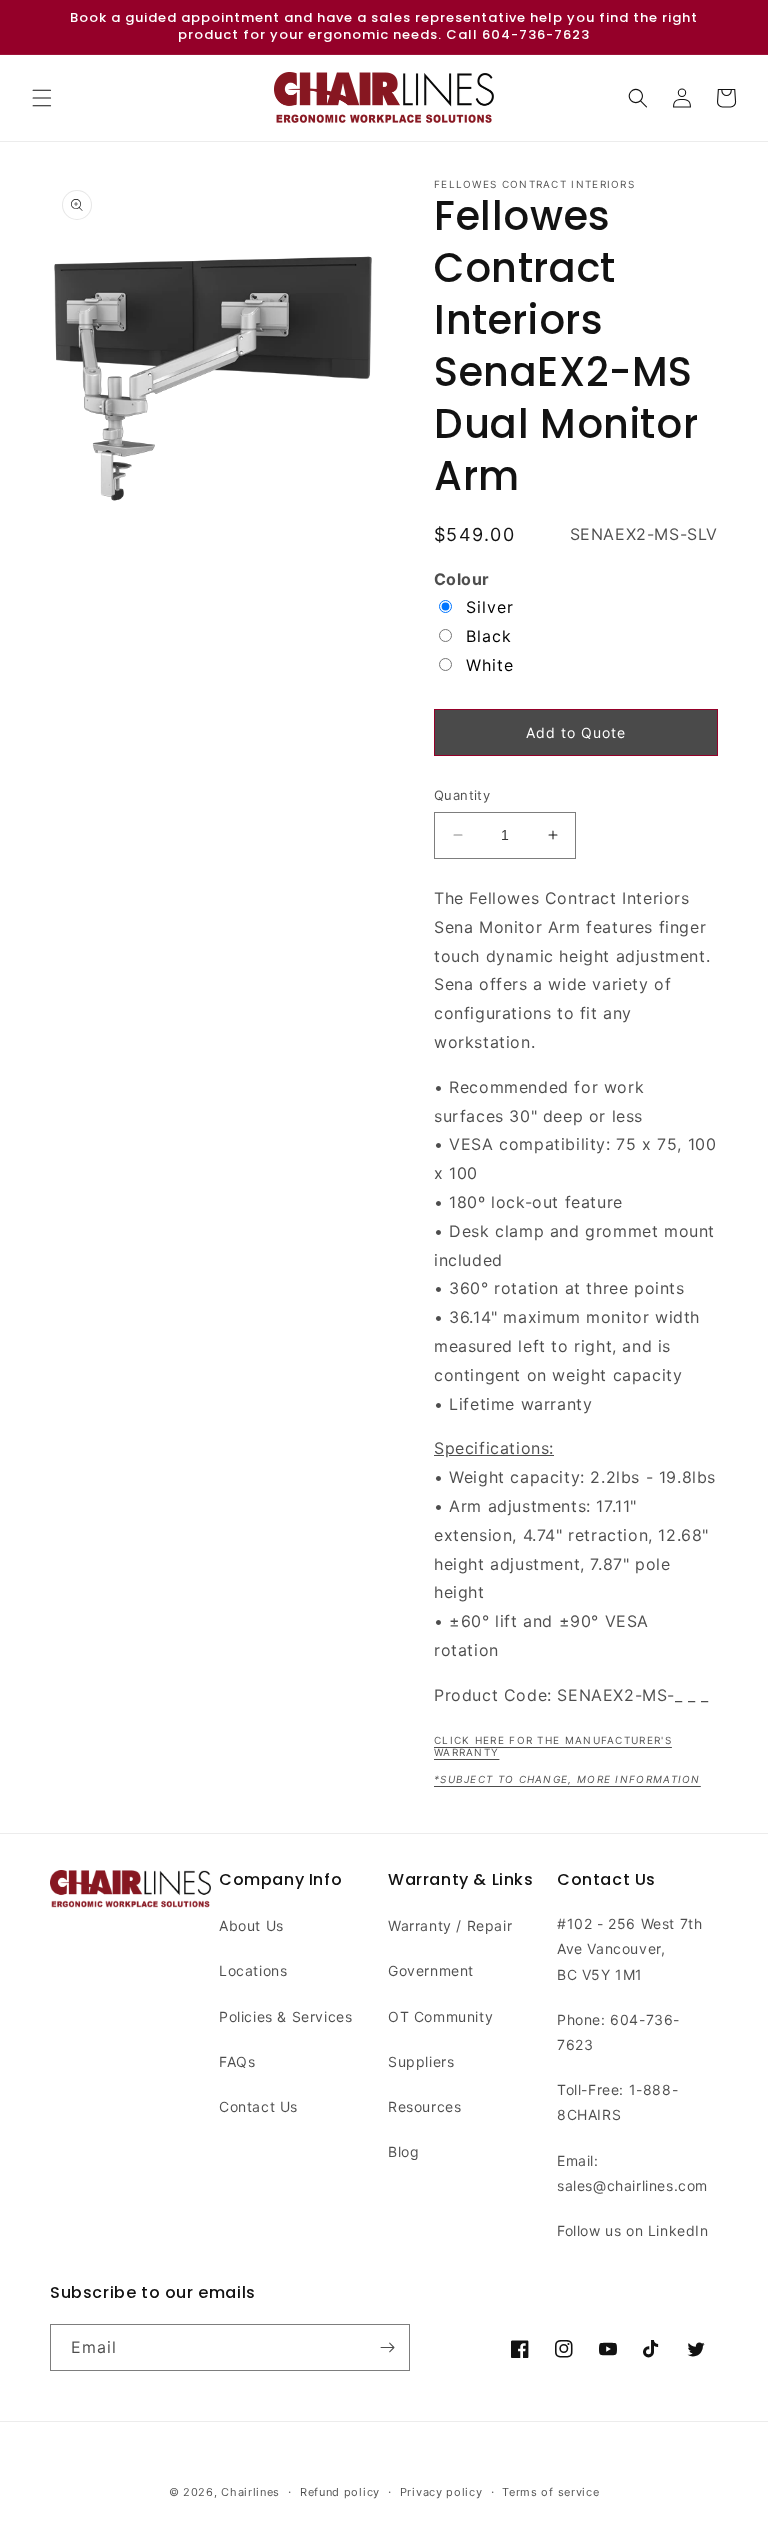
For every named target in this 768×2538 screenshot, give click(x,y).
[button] (42, 98)
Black (489, 636)
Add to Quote (576, 732)
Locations (253, 1970)
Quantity (462, 795)
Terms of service (550, 2492)
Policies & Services (285, 2016)
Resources (424, 2106)
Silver (490, 607)
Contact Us (258, 2106)
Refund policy (340, 2492)
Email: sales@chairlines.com (632, 2173)
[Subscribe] (387, 2347)
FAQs (237, 2061)
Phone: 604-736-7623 (618, 2032)
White (490, 665)
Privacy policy (441, 2492)
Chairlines (250, 2492)
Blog (403, 2151)
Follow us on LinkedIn (633, 2230)
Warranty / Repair (450, 1925)
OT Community (440, 2016)
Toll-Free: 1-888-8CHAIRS (617, 2102)
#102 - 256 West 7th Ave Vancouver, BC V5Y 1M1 (629, 1948)
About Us (251, 1925)
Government (431, 1970)
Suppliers (421, 2061)
